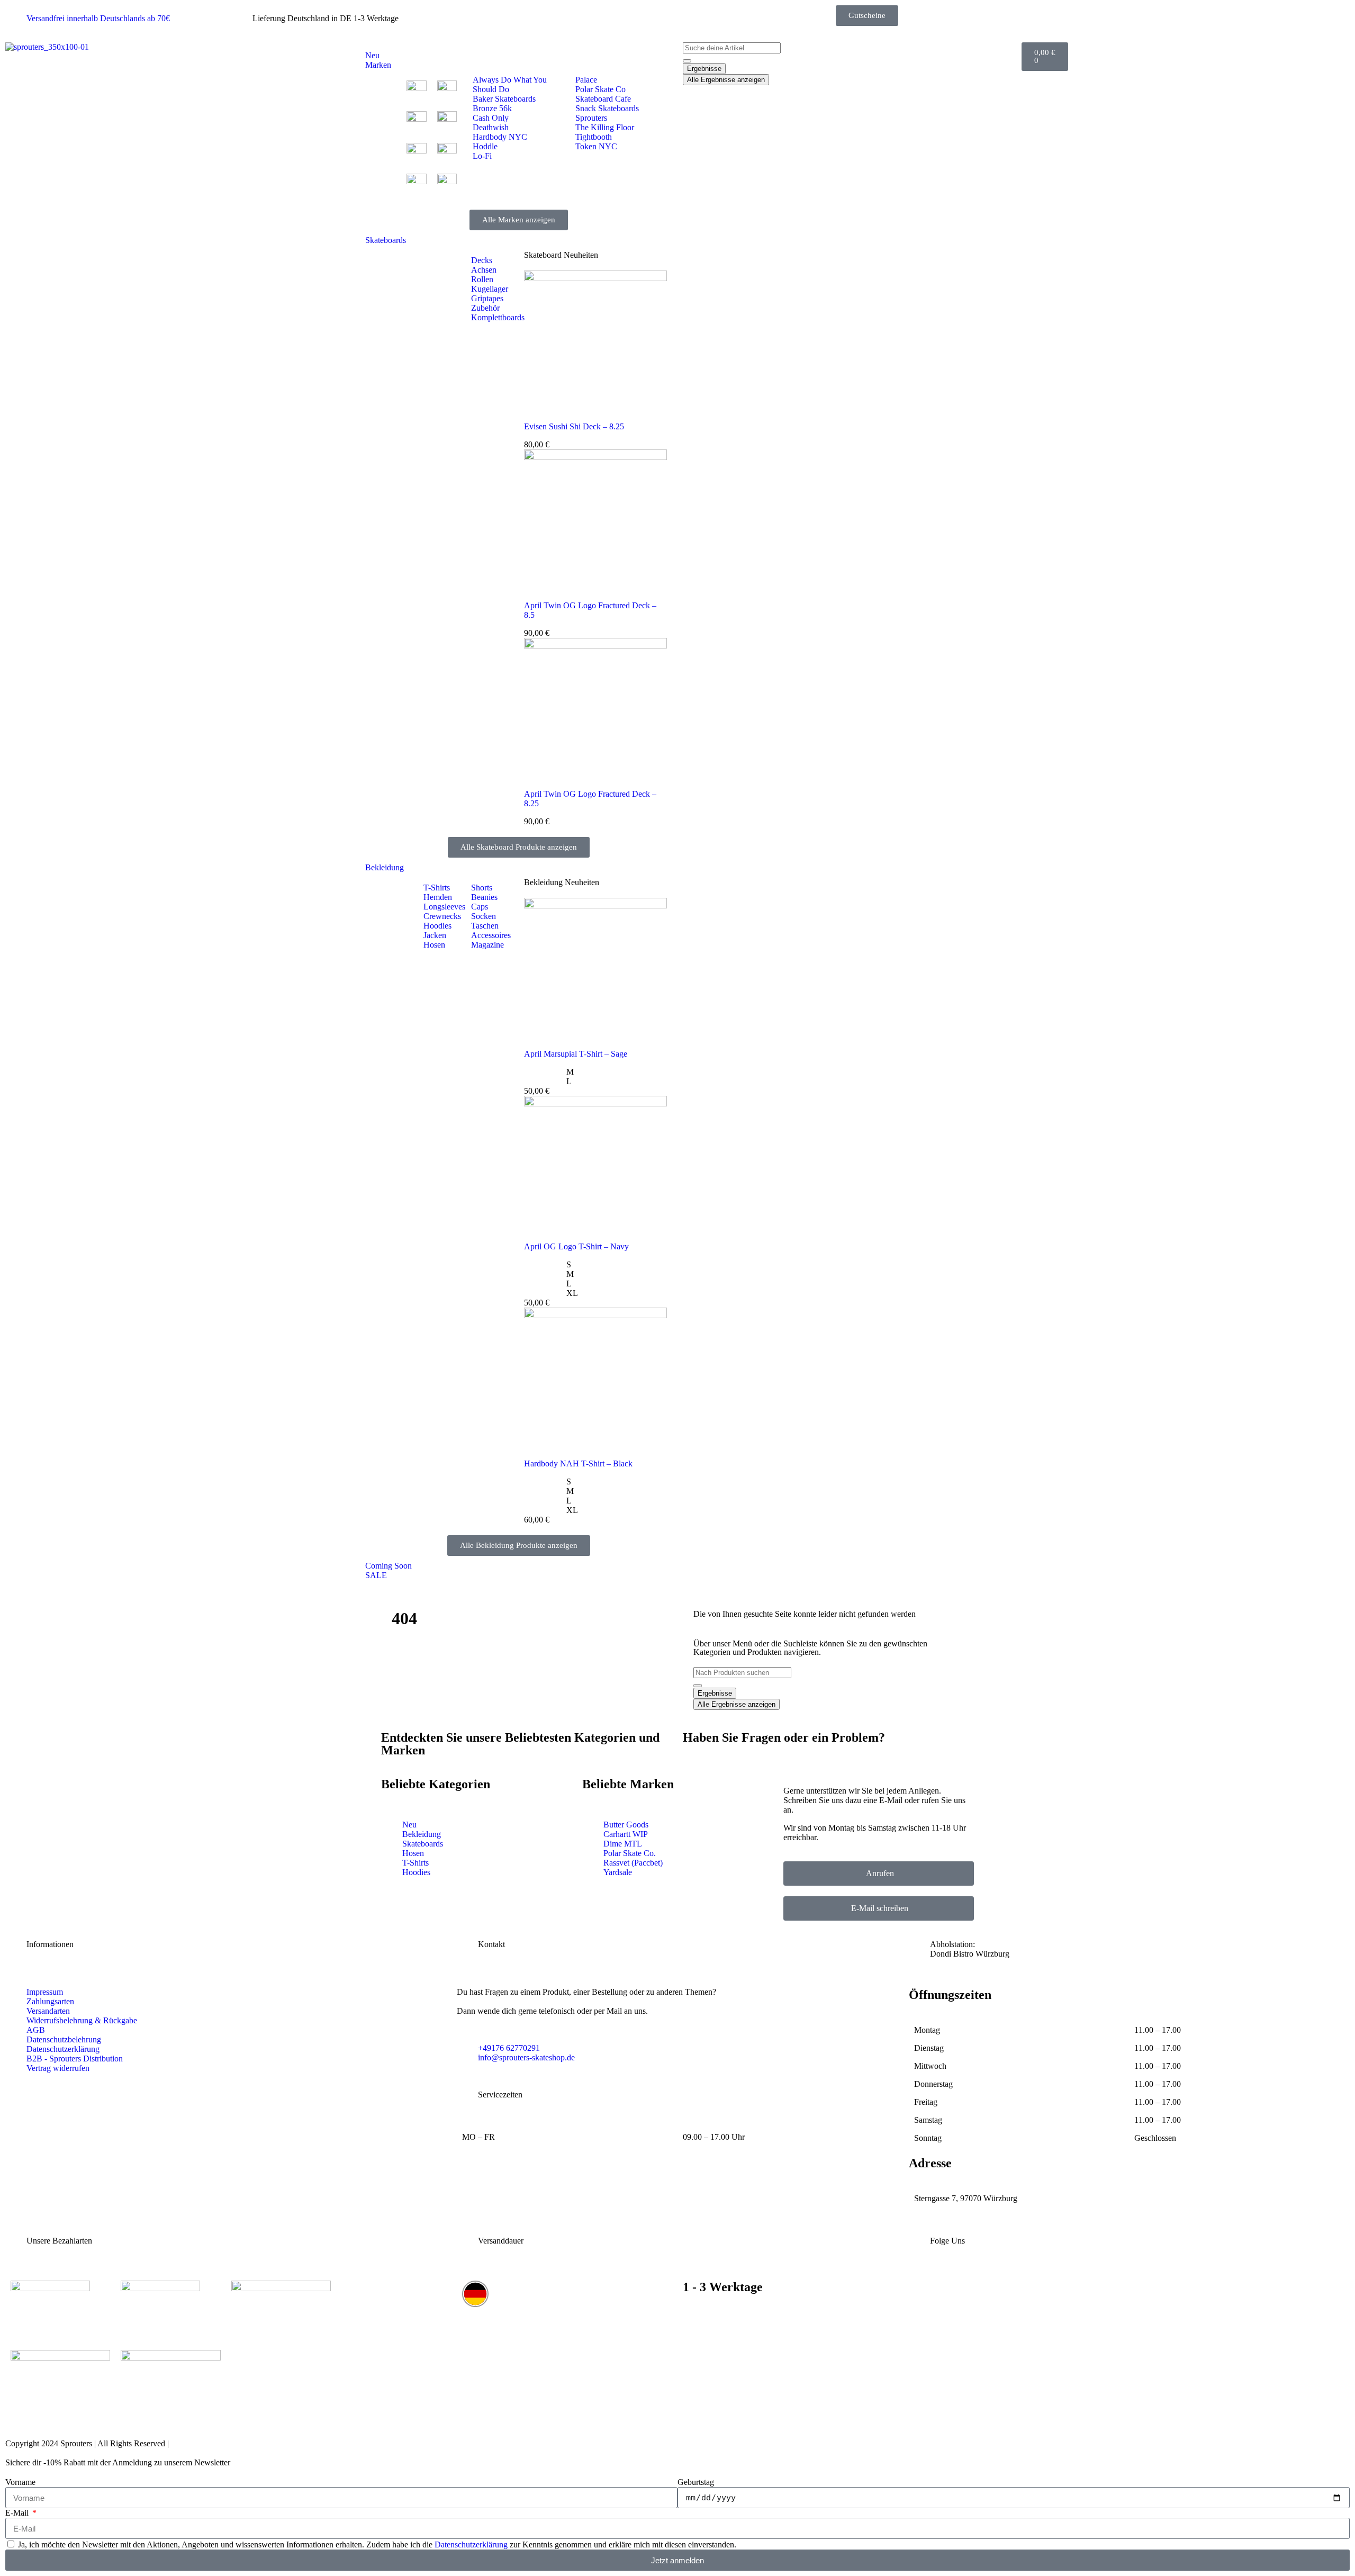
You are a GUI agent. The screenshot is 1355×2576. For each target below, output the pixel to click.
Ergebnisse (704, 69)
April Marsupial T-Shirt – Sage (576, 1054)
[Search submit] (687, 61)
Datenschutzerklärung (471, 2545)
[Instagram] (922, 2289)
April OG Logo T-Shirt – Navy (576, 1246)
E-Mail (18, 2513)
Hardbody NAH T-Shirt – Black (578, 1463)
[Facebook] (1069, 2289)
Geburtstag (696, 2482)
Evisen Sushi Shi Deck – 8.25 (574, 426)
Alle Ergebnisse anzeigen (726, 80)
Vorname (20, 2482)
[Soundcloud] (1216, 2289)
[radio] (617, 1072)
